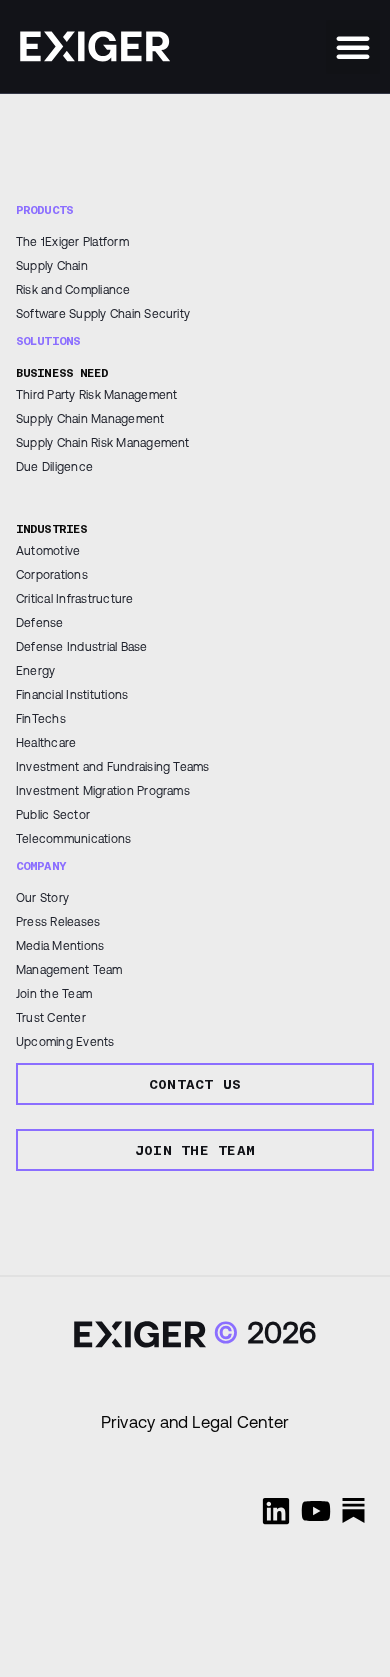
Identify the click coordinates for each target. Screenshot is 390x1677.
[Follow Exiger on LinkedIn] (276, 1511)
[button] (353, 47)
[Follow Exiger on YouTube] (316, 1511)
